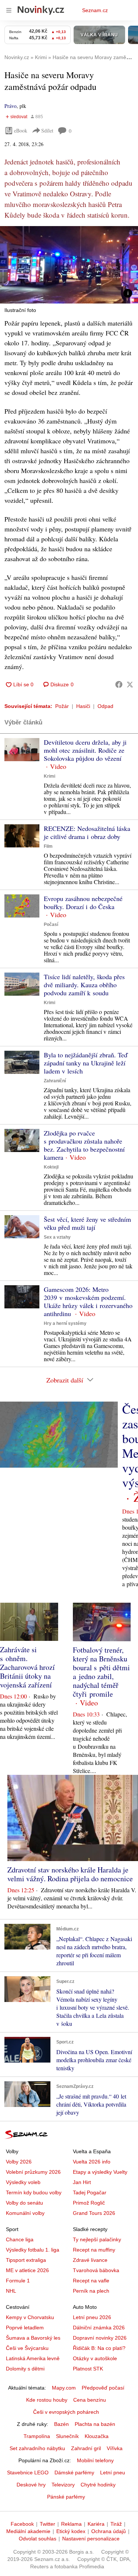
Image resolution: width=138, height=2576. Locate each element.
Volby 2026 (19, 2162)
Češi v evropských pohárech (66, 2412)
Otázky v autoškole (95, 2358)
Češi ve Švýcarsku (27, 2348)
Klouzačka (97, 2436)
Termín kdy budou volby (34, 2192)
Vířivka (115, 2448)
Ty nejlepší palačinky (97, 2239)
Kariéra (96, 2524)
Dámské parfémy (74, 2473)
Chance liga (20, 2239)
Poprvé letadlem (25, 2328)
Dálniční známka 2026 (99, 2328)
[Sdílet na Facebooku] (119, 684)
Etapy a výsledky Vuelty (100, 2172)
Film (48, 846)
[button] (69, 265)
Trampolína (37, 2436)
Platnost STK (88, 2369)
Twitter (47, 2524)
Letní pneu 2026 (92, 2317)
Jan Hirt (82, 2182)
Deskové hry (31, 2485)
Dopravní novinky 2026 (100, 2338)
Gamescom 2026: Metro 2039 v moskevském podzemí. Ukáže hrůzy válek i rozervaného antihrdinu (88, 1301)
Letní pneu (113, 2473)
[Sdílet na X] (130, 684)
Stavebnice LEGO (28, 2473)
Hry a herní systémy (65, 1323)
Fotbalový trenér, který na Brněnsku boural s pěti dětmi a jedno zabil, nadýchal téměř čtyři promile (101, 1672)
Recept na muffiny (94, 2250)
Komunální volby (25, 2213)
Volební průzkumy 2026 (33, 2172)
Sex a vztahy (57, 1237)
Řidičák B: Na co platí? (99, 2348)
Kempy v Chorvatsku (30, 2317)
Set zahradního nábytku (37, 2448)
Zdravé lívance (90, 2260)
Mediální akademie (28, 2531)
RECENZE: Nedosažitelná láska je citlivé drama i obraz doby (87, 832)
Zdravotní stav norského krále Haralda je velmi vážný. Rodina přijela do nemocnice (70, 1874)
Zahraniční (55, 1081)
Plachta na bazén (95, 2424)
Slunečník (67, 2436)
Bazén (61, 2424)
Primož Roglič (89, 2203)
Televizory (63, 2485)
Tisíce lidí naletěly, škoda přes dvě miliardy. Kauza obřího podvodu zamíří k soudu (84, 985)
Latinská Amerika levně (33, 2358)
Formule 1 (18, 2281)
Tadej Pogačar (90, 2192)
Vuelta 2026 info (92, 2162)
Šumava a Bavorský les (33, 2338)
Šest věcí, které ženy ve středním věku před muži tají (87, 1223)
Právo (10, 106)
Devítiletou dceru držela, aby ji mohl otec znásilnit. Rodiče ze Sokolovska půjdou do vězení (85, 750)
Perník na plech (91, 2291)
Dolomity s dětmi (25, 2369)
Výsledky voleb (23, 2182)
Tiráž (116, 2524)
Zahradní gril (86, 2448)
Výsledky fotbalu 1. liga (33, 2250)
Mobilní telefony (95, 2460)
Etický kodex (71, 2531)
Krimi (49, 776)
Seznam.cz (95, 10)
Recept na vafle (91, 2281)
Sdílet (47, 130)
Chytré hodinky (98, 2485)
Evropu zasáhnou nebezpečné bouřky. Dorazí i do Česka (83, 902)
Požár (62, 706)
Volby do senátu (24, 2203)
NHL (11, 2291)
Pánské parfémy (66, 2497)
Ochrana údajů (109, 2531)
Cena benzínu (90, 2400)
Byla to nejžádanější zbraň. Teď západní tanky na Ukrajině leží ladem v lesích (86, 1063)
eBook (21, 130)
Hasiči (83, 706)
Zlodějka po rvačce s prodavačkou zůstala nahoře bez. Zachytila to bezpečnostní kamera (84, 1145)
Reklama (71, 2524)
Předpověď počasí (103, 2388)
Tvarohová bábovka (96, 2270)
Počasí (51, 924)
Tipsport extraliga (26, 2260)
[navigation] (9, 10)
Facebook (22, 2524)
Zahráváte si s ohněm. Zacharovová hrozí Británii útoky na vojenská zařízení (27, 1667)
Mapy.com (64, 2388)
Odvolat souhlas (38, 2539)
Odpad (105, 706)
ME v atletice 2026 (27, 2270)
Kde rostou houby (47, 2400)
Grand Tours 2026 (94, 2213)
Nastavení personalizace (91, 2539)
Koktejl (51, 1167)
